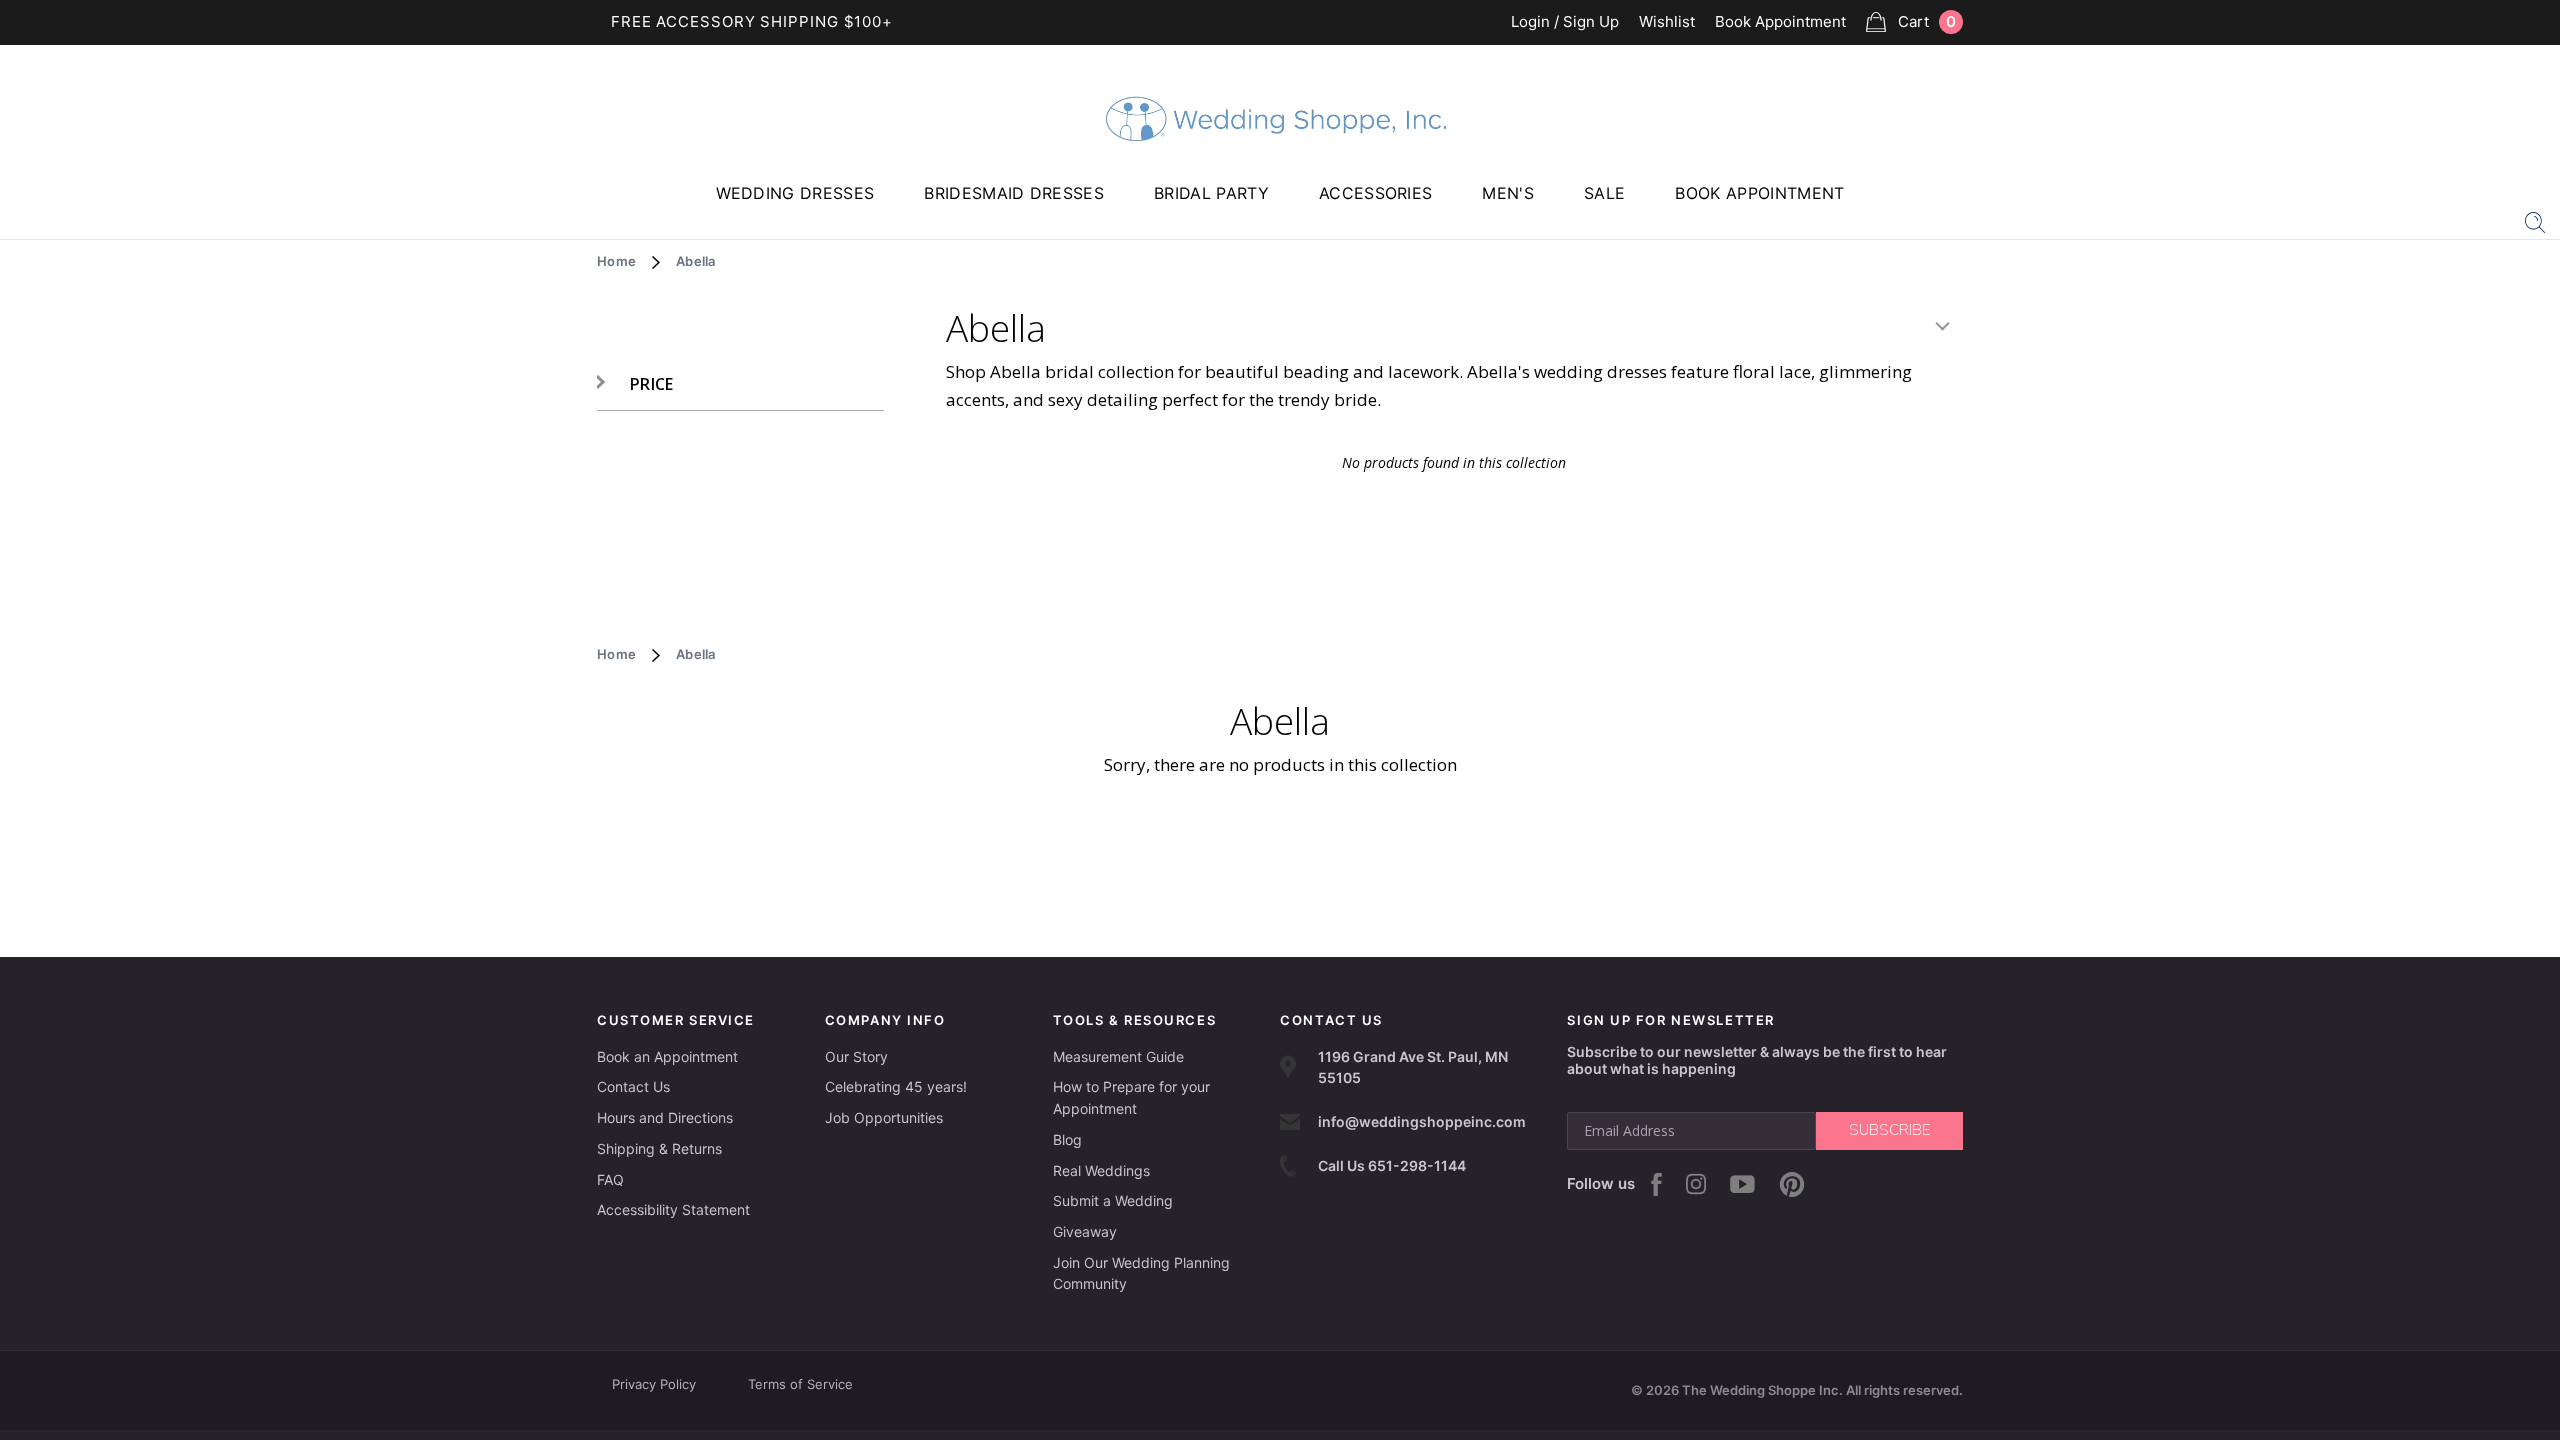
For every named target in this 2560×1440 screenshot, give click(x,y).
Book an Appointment (667, 1056)
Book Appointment (1780, 22)
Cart (1927, 21)
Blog (1067, 1139)
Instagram (1696, 1184)
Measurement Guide (1118, 1056)
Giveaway (1085, 1231)
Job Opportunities (884, 1117)
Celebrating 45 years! (896, 1086)
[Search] (2535, 221)
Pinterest (1792, 1184)
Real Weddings (1101, 1170)
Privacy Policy (654, 1384)
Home (616, 261)
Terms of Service (800, 1384)
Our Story (856, 1056)
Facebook (1656, 1184)
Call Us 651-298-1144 (1392, 1165)
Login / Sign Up (1565, 22)
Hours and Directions (665, 1117)
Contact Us (633, 1086)
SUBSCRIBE (1889, 1130)
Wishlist (1667, 22)
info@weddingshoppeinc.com (1422, 1121)
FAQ (610, 1179)
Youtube (1742, 1184)
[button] (635, 384)
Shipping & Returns (659, 1148)
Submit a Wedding (1113, 1200)
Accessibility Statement (673, 1209)
